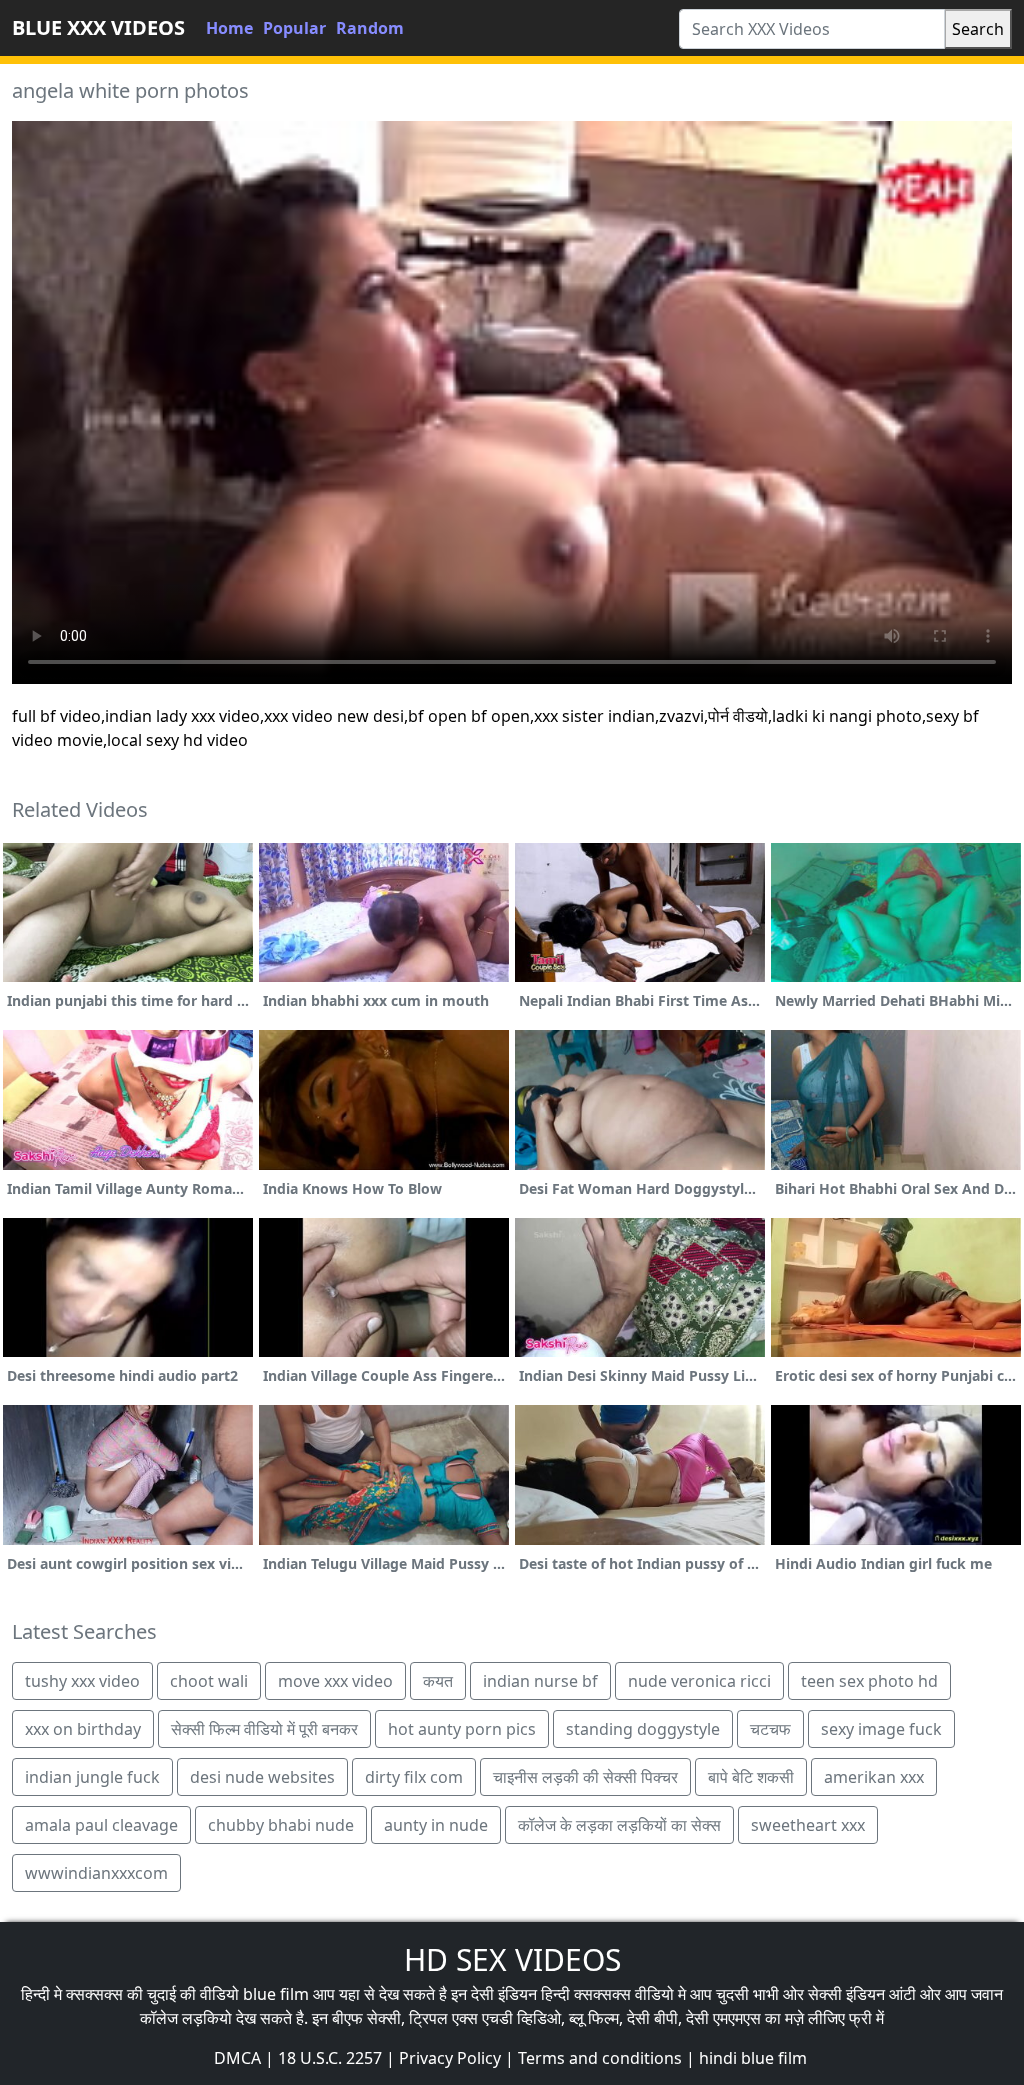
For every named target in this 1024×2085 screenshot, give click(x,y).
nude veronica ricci (699, 1681)
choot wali (209, 1681)
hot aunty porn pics (462, 1729)
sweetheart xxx (808, 1825)
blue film (276, 1994)
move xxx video (335, 1681)
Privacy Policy (450, 2058)
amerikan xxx (874, 1777)
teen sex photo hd (869, 1681)
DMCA (237, 2058)
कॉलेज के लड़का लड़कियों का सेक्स (619, 1825)
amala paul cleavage (101, 1825)
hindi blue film (753, 2058)
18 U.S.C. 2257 (330, 2058)
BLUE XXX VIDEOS (98, 27)
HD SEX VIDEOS (512, 1959)
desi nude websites (262, 1777)
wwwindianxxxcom (96, 1873)
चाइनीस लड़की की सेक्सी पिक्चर (585, 1777)
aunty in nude (436, 1825)
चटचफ (770, 1729)
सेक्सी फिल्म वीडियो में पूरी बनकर (264, 1729)
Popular (294, 28)
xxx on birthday (83, 1729)
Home (229, 28)
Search (978, 29)
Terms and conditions (600, 2058)
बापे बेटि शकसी (751, 1777)
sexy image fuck (881, 1729)
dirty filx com (414, 1777)
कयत (438, 1681)
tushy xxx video (82, 1681)
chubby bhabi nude (281, 1825)
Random (370, 28)
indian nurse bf (540, 1681)
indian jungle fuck (92, 1777)
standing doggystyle (643, 1729)
